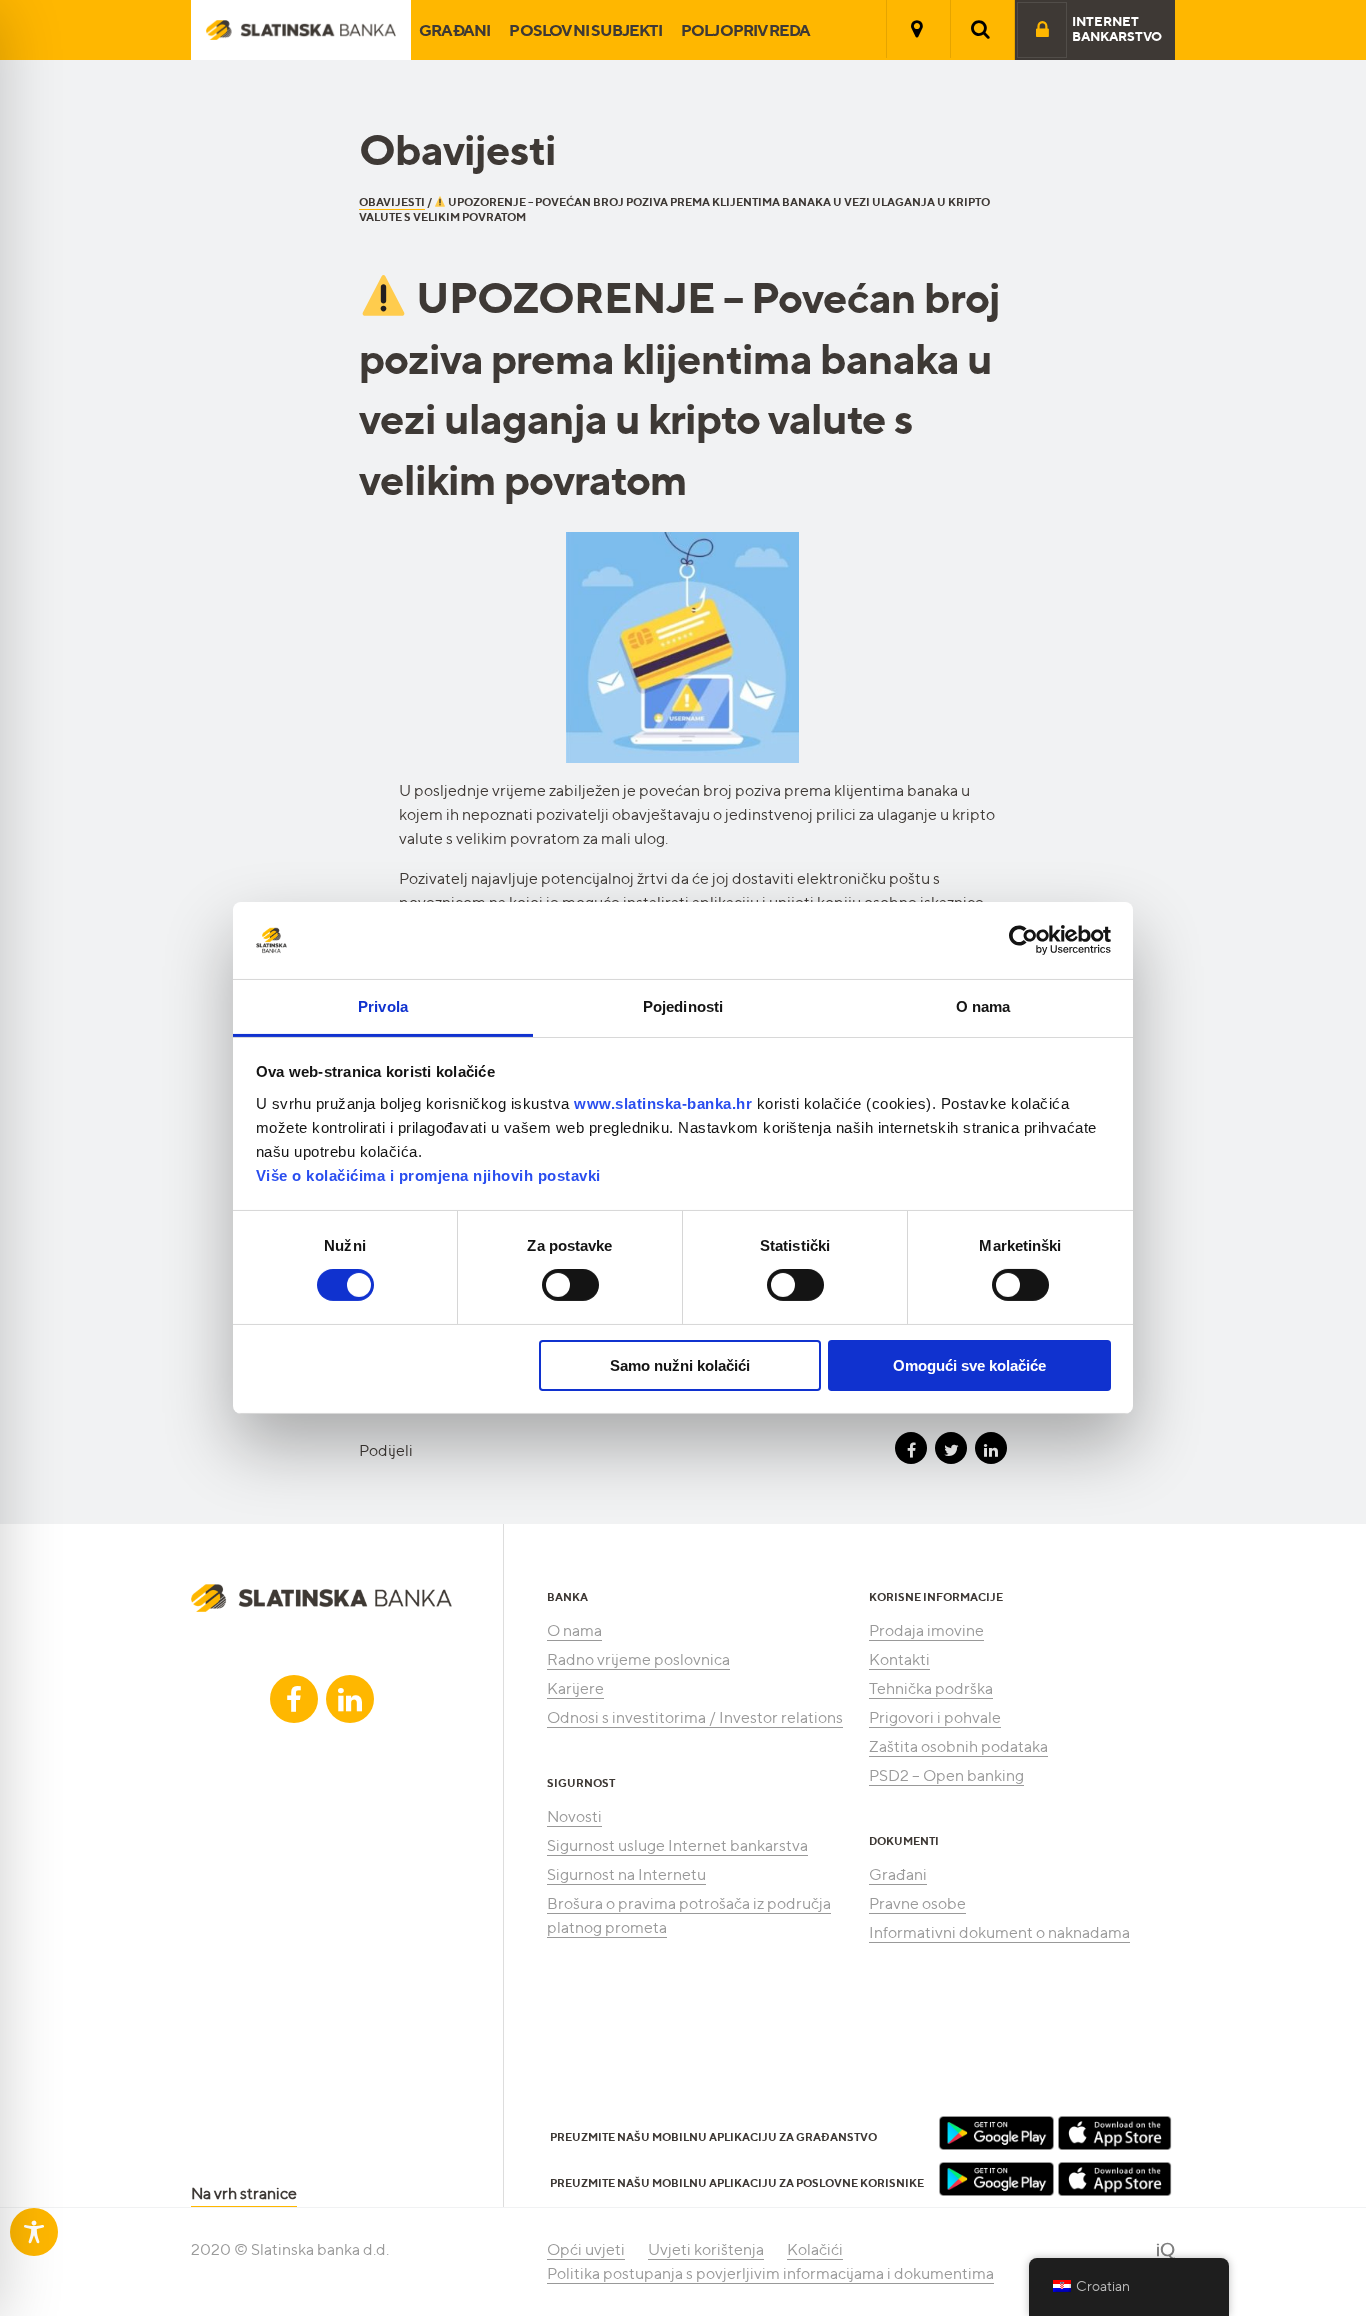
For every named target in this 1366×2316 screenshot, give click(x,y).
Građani (454, 30)
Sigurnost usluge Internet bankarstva (677, 1845)
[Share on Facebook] (911, 1448)
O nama (574, 1630)
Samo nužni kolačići (680, 1365)
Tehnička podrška (931, 1688)
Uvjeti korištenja (706, 2249)
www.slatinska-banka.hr (663, 1103)
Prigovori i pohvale (935, 1717)
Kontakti (899, 1659)
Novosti (574, 1816)
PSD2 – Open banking (946, 1775)
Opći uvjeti (586, 2249)
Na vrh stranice (244, 2193)
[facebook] (294, 1699)
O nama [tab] (983, 1006)
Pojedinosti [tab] (683, 1006)
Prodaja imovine (926, 1630)
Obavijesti (392, 202)
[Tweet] (951, 1448)
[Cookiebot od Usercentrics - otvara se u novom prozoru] (1023, 940)
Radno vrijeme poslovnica (638, 1659)
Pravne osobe (917, 1903)
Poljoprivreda (746, 30)
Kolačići (815, 2249)
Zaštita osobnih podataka (958, 1746)
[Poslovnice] (917, 29)
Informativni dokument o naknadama (999, 1932)
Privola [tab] (383, 1006)
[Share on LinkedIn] (991, 1448)
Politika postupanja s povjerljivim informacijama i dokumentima (770, 2273)
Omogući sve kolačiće (969, 1365)
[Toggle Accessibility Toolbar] (34, 2232)
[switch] (570, 1285)
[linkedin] (350, 1699)
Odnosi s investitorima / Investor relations (695, 1717)
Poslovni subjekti (585, 30)
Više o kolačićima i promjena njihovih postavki (428, 1175)
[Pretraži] (981, 29)
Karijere (575, 1688)
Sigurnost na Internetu (626, 1874)
